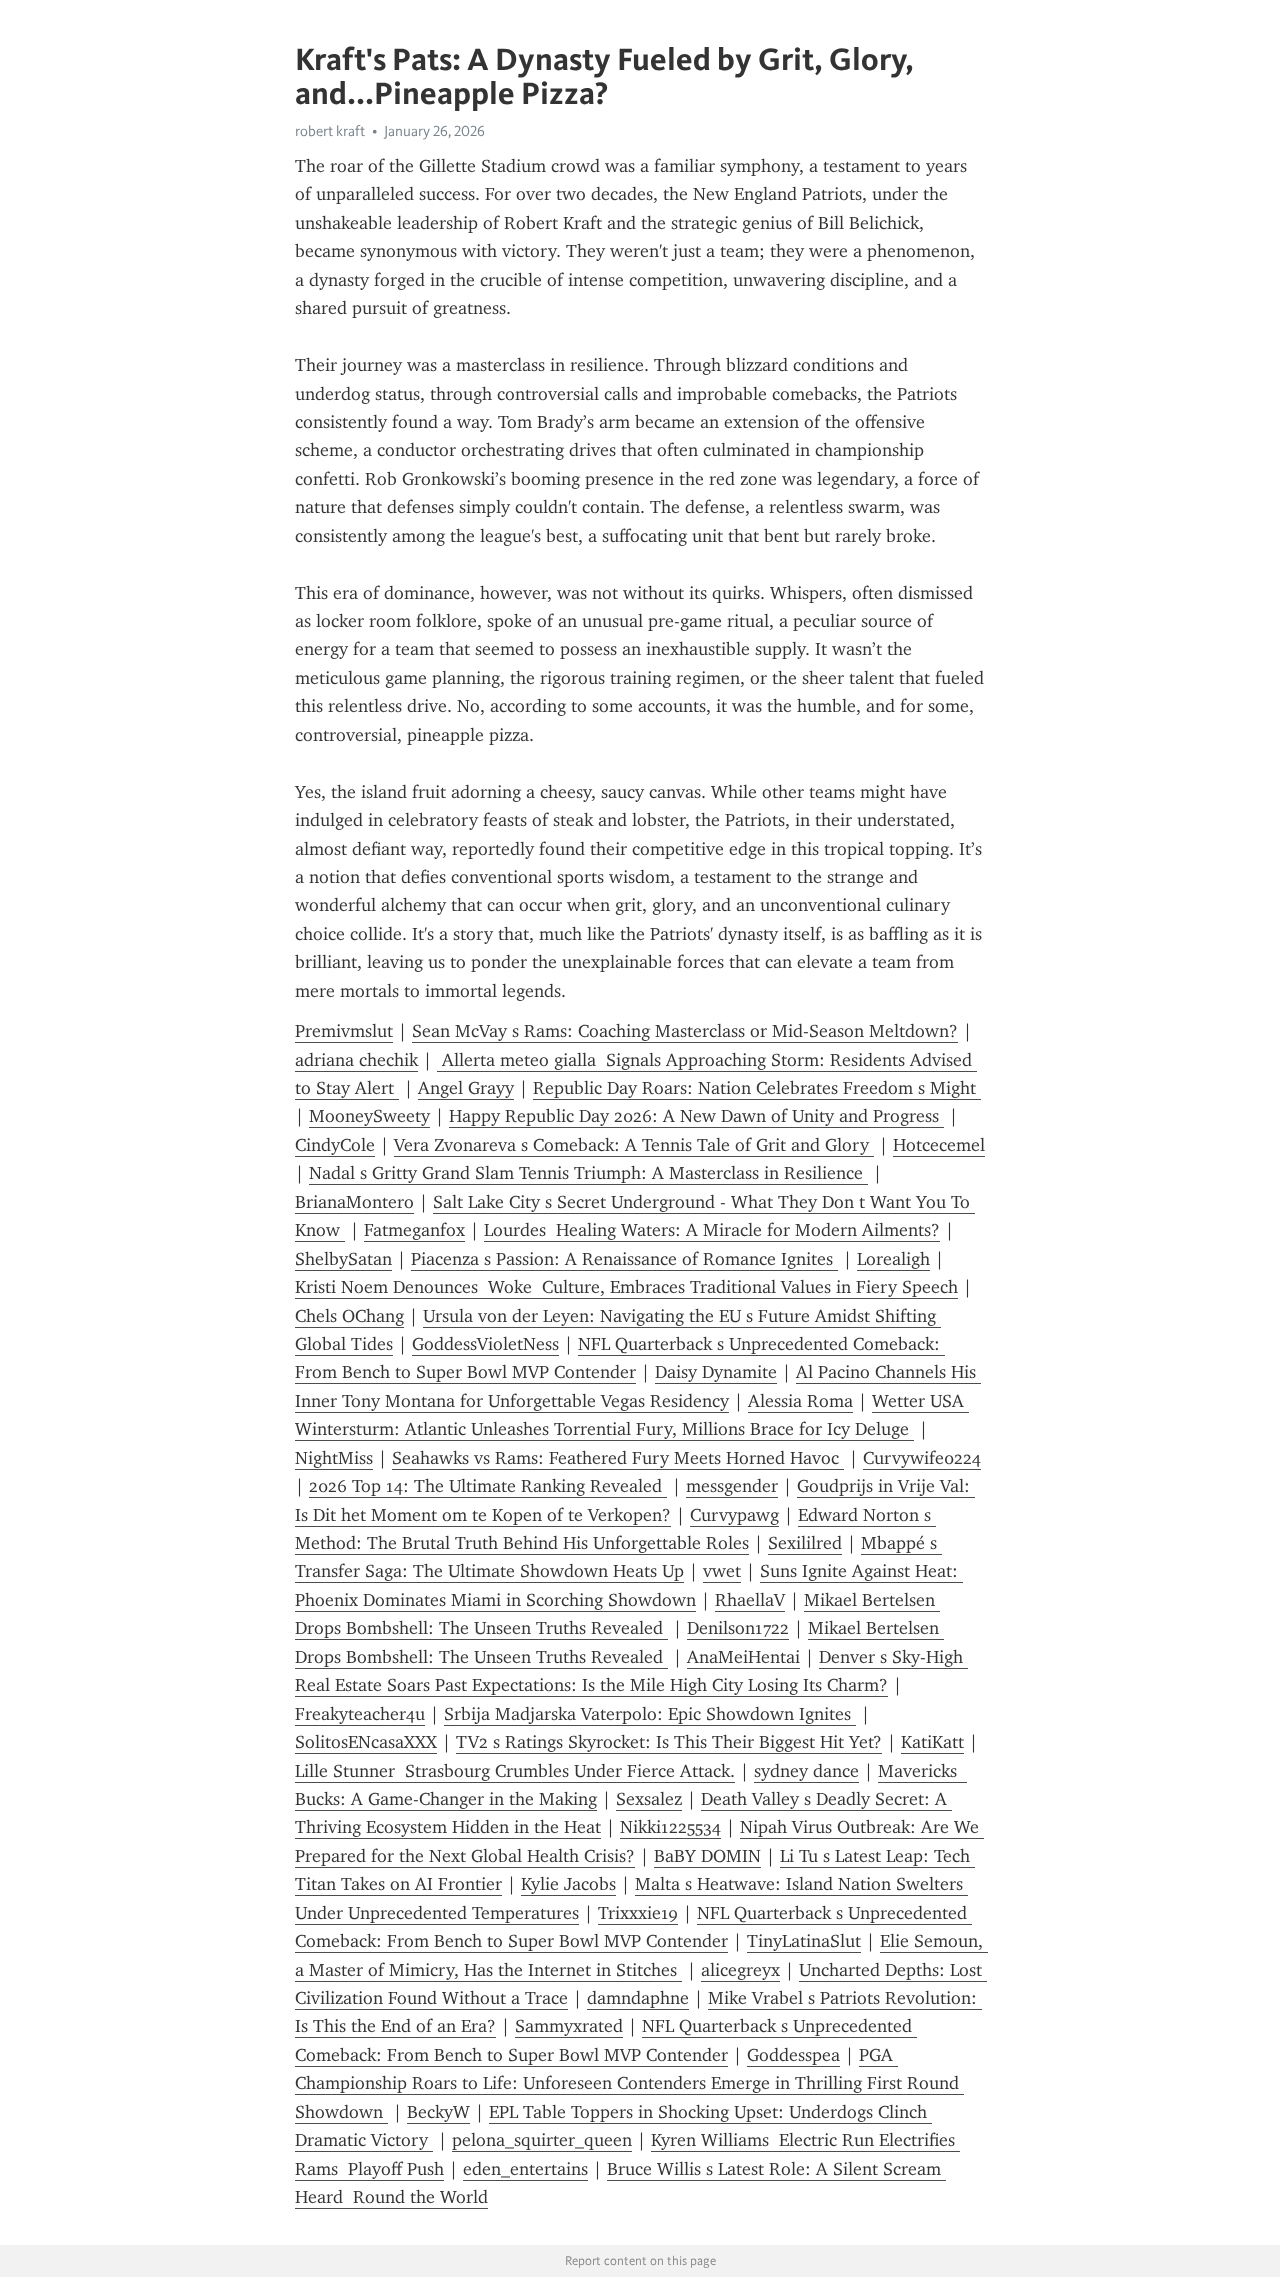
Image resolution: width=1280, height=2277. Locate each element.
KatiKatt (932, 1742)
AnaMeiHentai (743, 1657)
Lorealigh (893, 1259)
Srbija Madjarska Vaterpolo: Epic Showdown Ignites (650, 1714)
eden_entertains (525, 2169)
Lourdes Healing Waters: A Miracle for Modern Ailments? (712, 1230)
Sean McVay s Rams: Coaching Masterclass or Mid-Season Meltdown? (685, 1031)
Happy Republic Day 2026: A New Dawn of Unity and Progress (696, 1116)
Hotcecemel (939, 1145)
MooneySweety (369, 1116)
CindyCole (335, 1145)
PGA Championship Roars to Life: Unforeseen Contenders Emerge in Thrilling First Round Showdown (629, 2083)
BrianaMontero (354, 1202)
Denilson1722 (738, 1628)
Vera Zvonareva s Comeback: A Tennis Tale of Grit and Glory (634, 1145)
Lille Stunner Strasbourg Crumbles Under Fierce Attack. (515, 1771)
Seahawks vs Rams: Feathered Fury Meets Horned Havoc (618, 1458)
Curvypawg (734, 1515)
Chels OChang (349, 1316)
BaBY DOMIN (707, 1856)
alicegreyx (740, 1970)
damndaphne (638, 1998)
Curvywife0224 (922, 1458)
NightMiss (334, 1458)
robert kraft (330, 131)
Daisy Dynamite (716, 1372)
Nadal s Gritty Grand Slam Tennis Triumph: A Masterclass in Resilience (588, 1173)
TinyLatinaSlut (804, 1941)
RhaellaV (750, 1600)
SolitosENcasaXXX (366, 1742)
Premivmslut (344, 1031)
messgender (732, 1486)
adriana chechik (356, 1060)
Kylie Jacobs (568, 1884)
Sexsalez (649, 1799)
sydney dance (806, 1771)
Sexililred (805, 1543)
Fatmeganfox (414, 1230)
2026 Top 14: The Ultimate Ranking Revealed (488, 1486)
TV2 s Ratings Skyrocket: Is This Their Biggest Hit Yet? (669, 1742)
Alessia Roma (800, 1401)
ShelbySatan (343, 1259)
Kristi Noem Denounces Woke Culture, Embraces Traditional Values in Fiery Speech (626, 1287)
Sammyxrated (569, 2026)
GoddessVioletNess (485, 1344)
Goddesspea (793, 2055)
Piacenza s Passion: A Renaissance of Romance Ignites (624, 1259)
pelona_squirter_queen (542, 2140)
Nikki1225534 (670, 1827)
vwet (722, 1571)
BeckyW (438, 2112)
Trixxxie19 (638, 1913)
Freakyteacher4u (360, 1714)
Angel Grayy (466, 1088)
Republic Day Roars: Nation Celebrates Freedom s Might (757, 1088)
